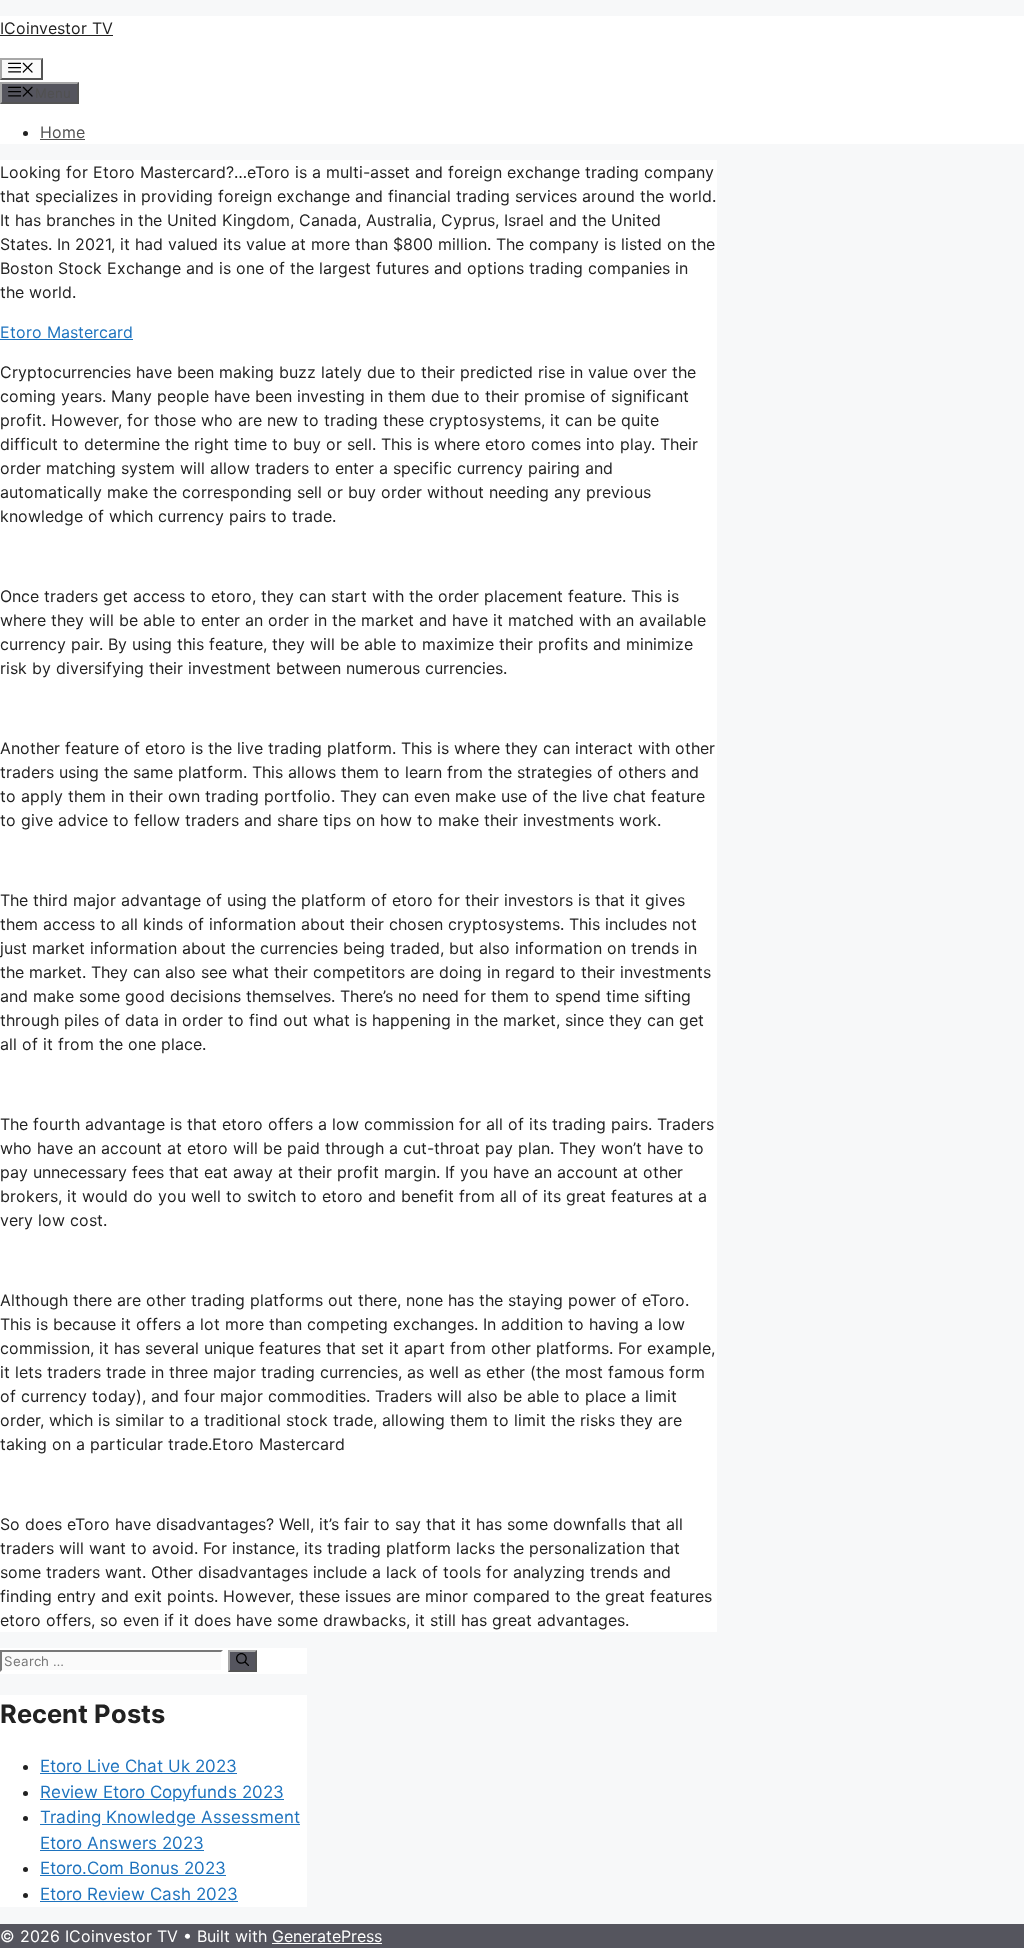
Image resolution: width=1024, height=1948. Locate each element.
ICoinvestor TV (56, 28)
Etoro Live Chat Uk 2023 (138, 1766)
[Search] (242, 1661)
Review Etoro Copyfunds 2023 (162, 1792)
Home (62, 132)
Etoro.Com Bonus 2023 (133, 1868)
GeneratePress (327, 1936)
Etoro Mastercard (66, 332)
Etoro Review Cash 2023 (139, 1894)
